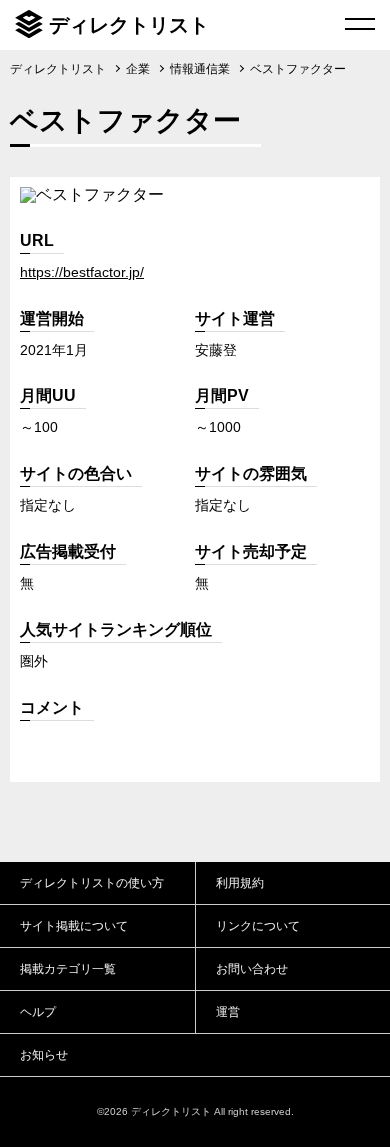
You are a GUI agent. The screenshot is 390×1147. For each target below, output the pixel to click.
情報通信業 (200, 69)
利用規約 (240, 883)
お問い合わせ (252, 969)
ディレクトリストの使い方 (92, 883)
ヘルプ (38, 1012)
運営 (228, 1012)
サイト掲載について (74, 926)
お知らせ (44, 1055)
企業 (138, 69)
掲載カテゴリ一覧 (68, 969)
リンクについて (258, 926)
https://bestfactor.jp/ (82, 272)
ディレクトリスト (129, 25)
